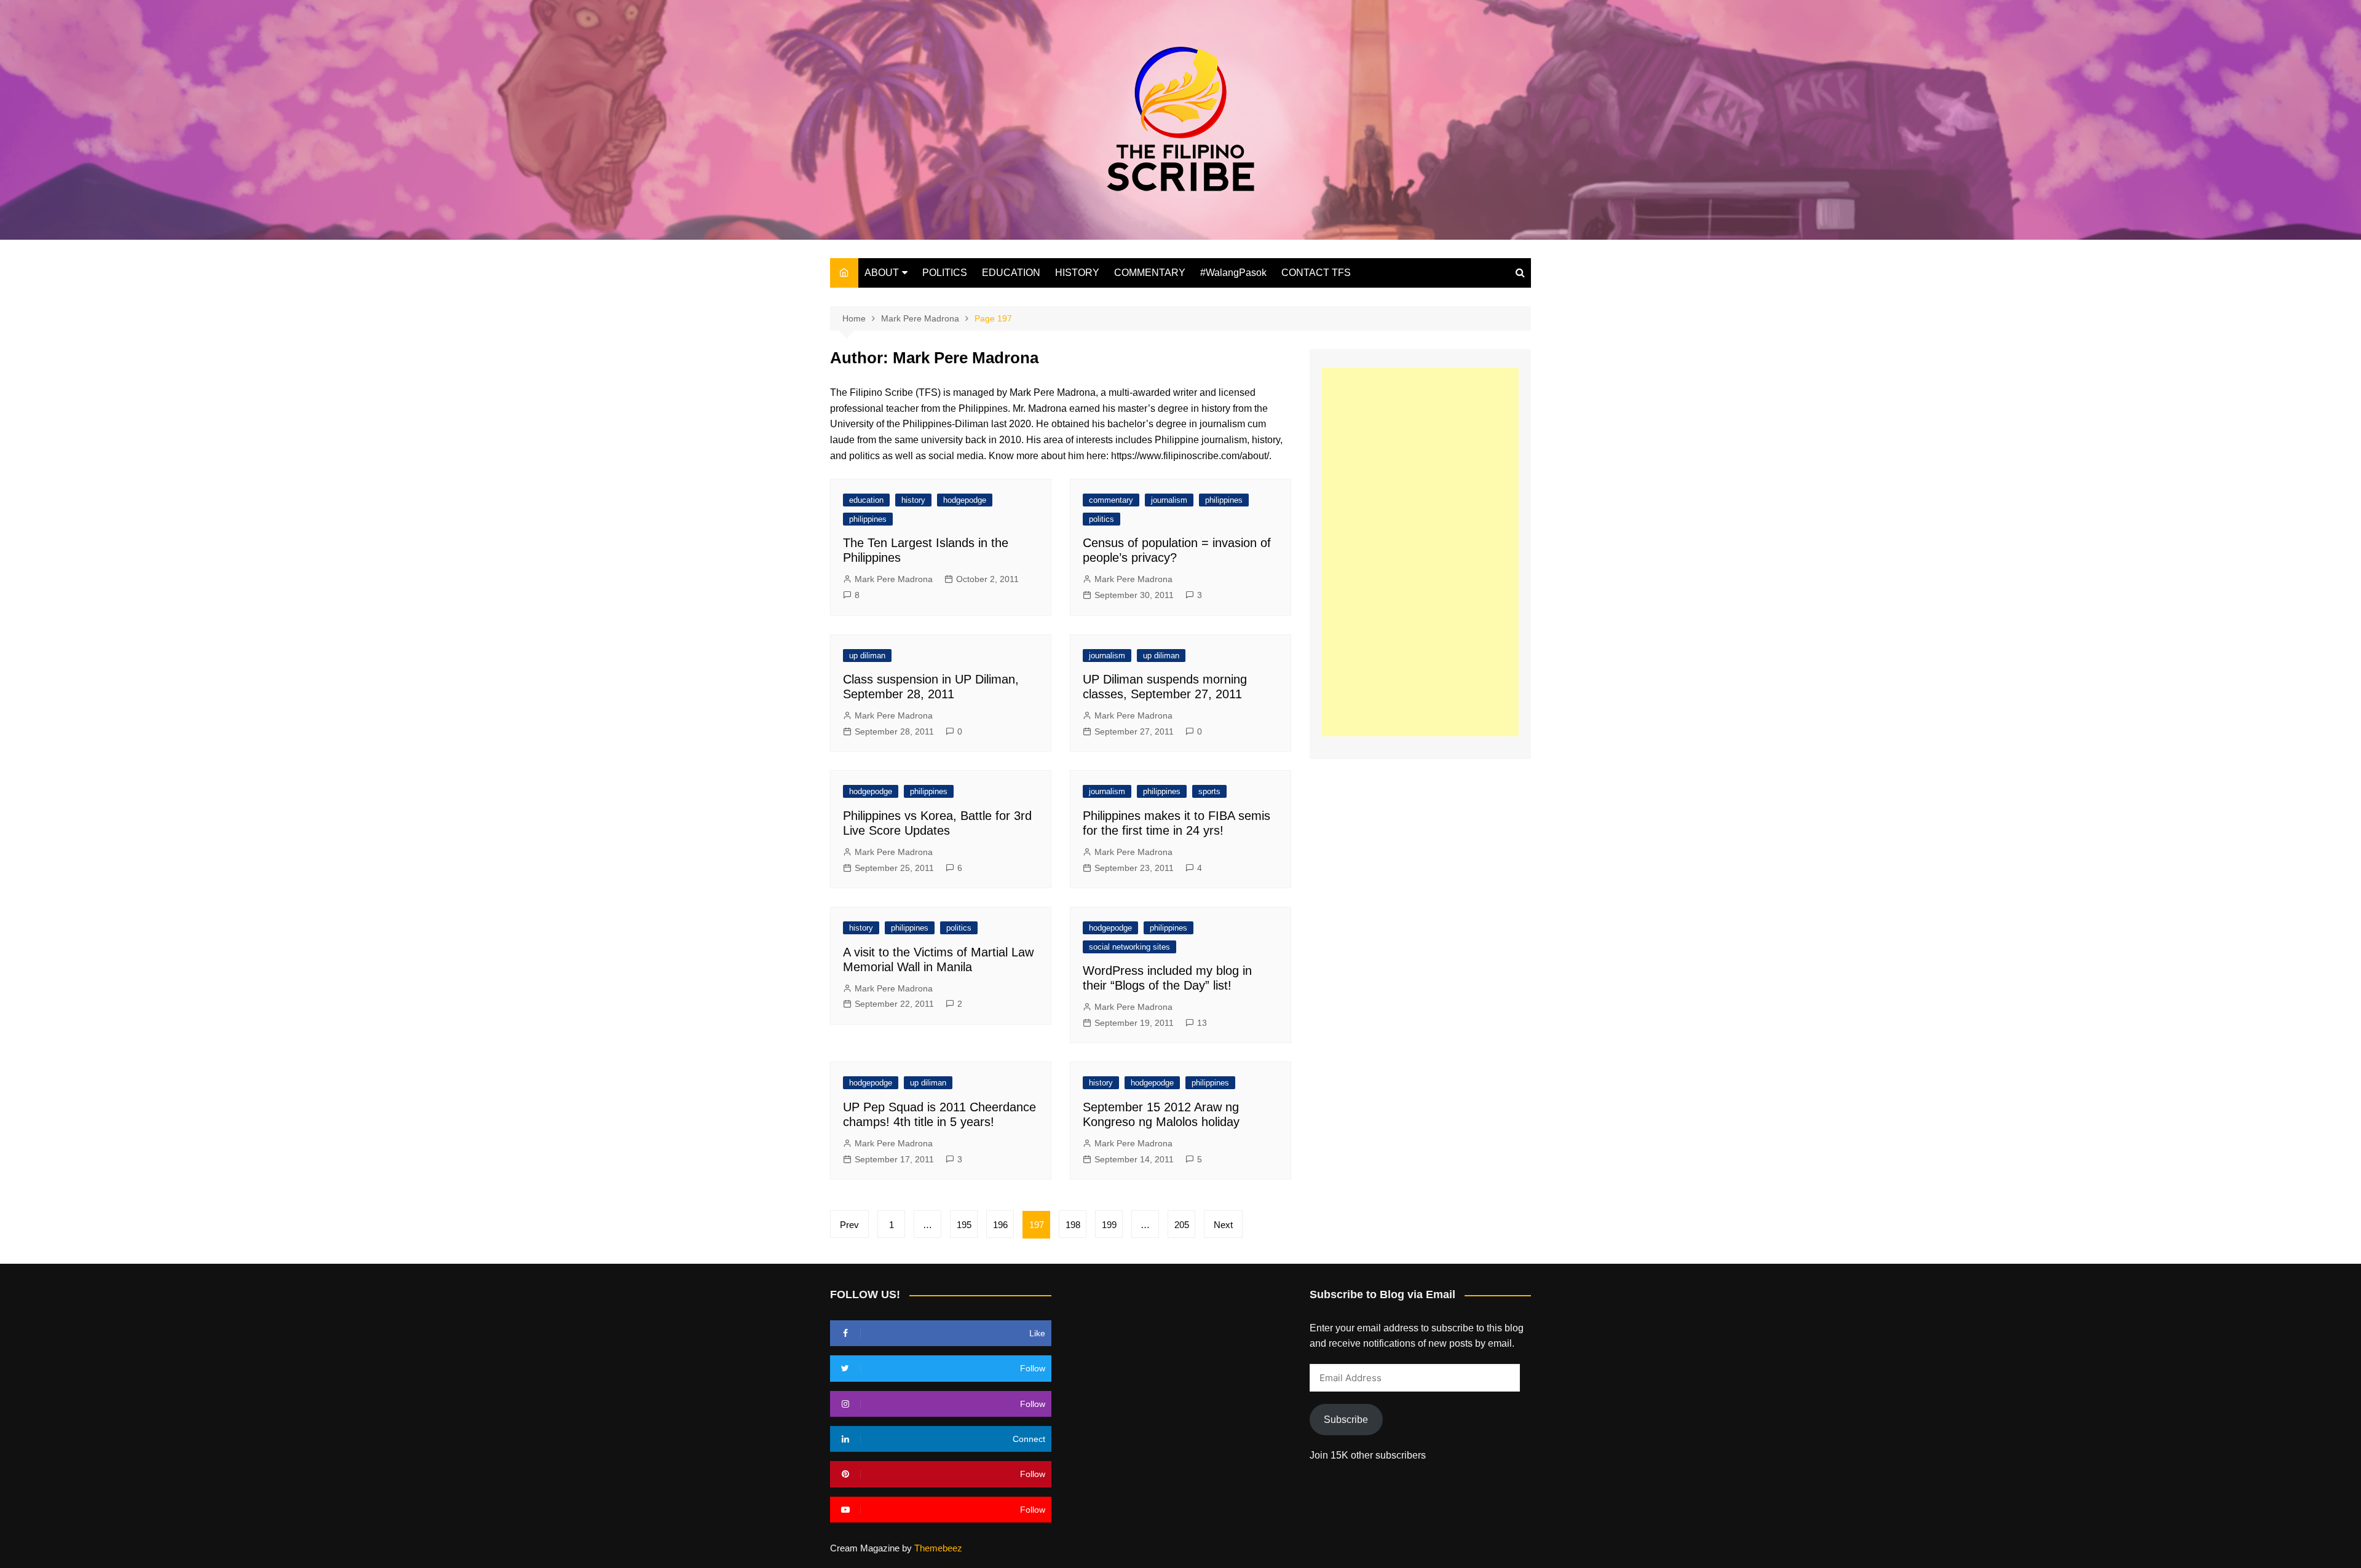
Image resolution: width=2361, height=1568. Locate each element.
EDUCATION (1011, 273)
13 (1202, 1023)
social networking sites (1129, 947)
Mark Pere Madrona (894, 579)
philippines (868, 519)
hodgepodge (965, 500)
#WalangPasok (1233, 273)
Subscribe (1346, 1420)
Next (1223, 1225)
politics (1101, 519)
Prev (849, 1225)
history (913, 500)
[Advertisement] (1420, 552)
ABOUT (882, 273)
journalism (1169, 500)
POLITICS (945, 273)
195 (964, 1225)
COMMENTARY (1150, 273)
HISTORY (1077, 273)
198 (1073, 1225)
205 (1182, 1225)
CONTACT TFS (1316, 273)
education (866, 500)
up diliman (867, 656)
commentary (1111, 500)
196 (1000, 1225)
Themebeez (938, 1548)
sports (1209, 791)
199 (1109, 1225)
